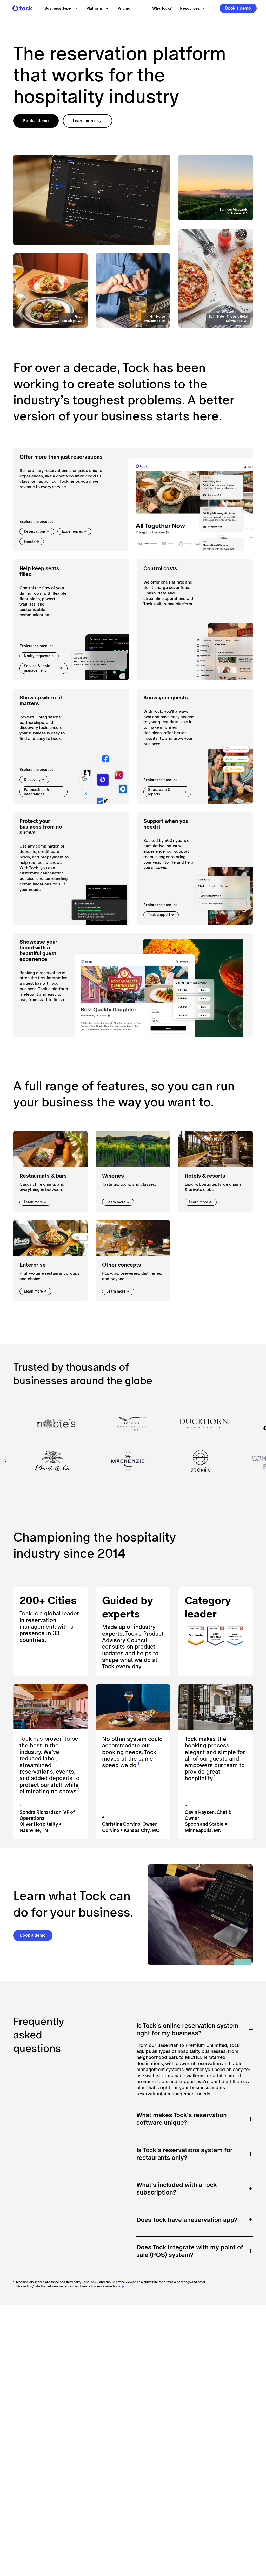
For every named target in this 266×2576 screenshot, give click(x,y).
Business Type (58, 8)
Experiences (72, 531)
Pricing (124, 8)
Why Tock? (162, 8)
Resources (190, 8)
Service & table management (37, 668)
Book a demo (238, 8)
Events (30, 541)
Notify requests (37, 656)
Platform (94, 8)
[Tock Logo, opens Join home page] (21, 8)
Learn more (84, 121)
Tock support (159, 915)
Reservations (35, 531)
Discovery (32, 780)
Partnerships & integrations (36, 792)
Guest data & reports (159, 792)
